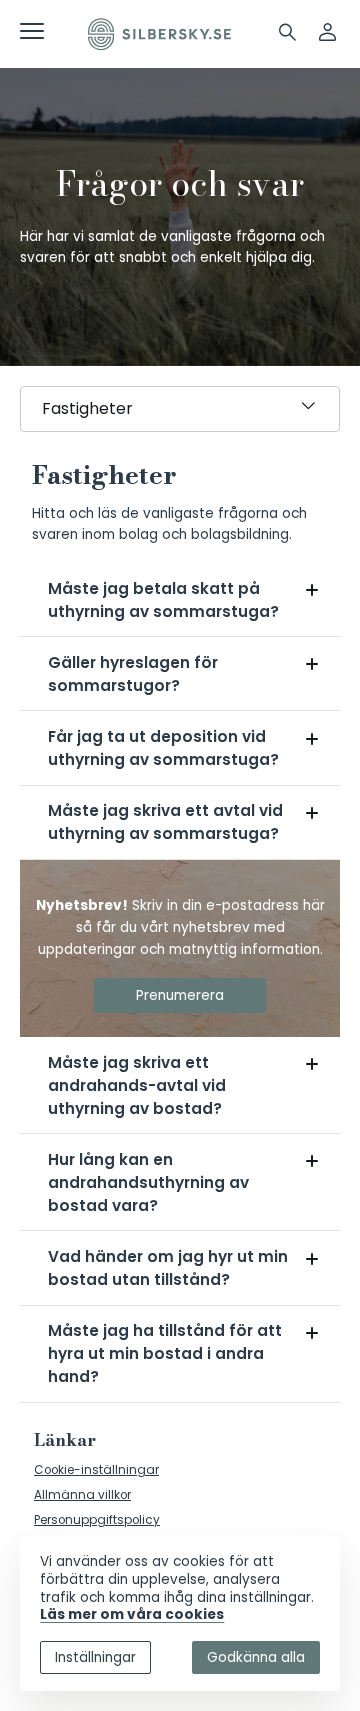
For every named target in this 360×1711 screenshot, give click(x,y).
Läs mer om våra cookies (132, 1614)
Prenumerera (180, 995)
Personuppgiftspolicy (97, 1520)
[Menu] (32, 34)
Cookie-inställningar (96, 1470)
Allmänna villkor (82, 1495)
